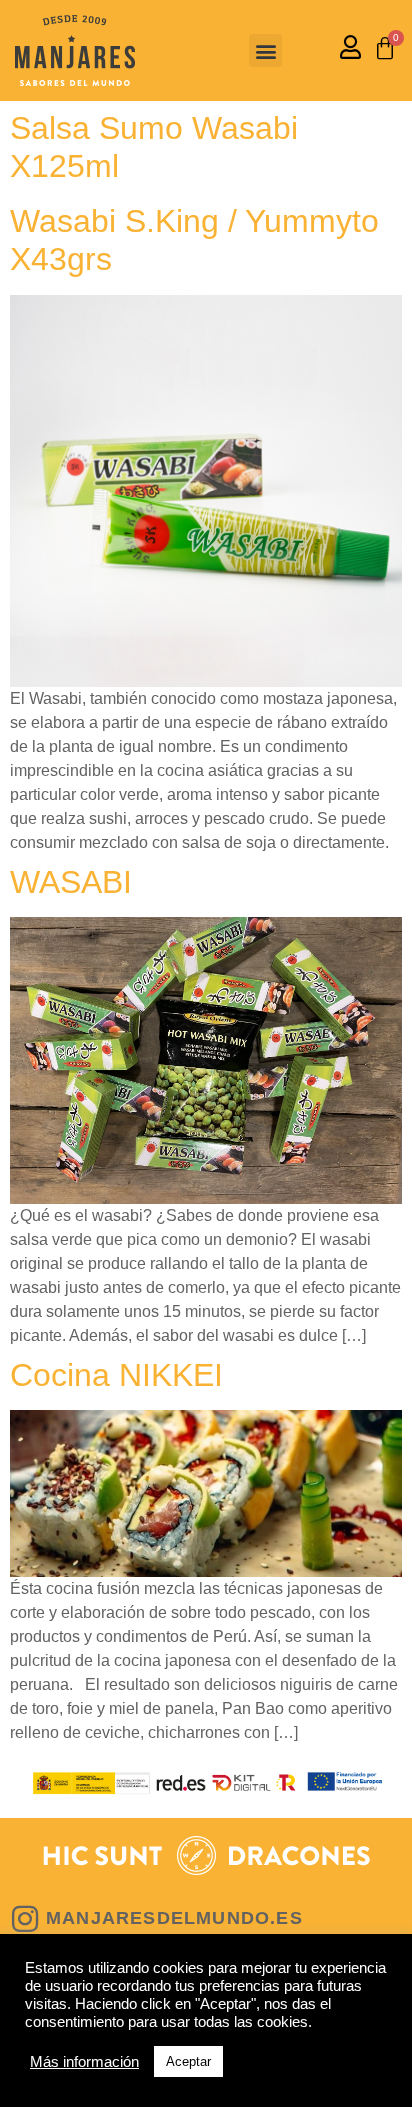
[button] (265, 50)
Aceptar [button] (188, 2061)
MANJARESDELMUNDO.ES (174, 1918)
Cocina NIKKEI (116, 1375)
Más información (84, 2062)
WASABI (71, 882)
